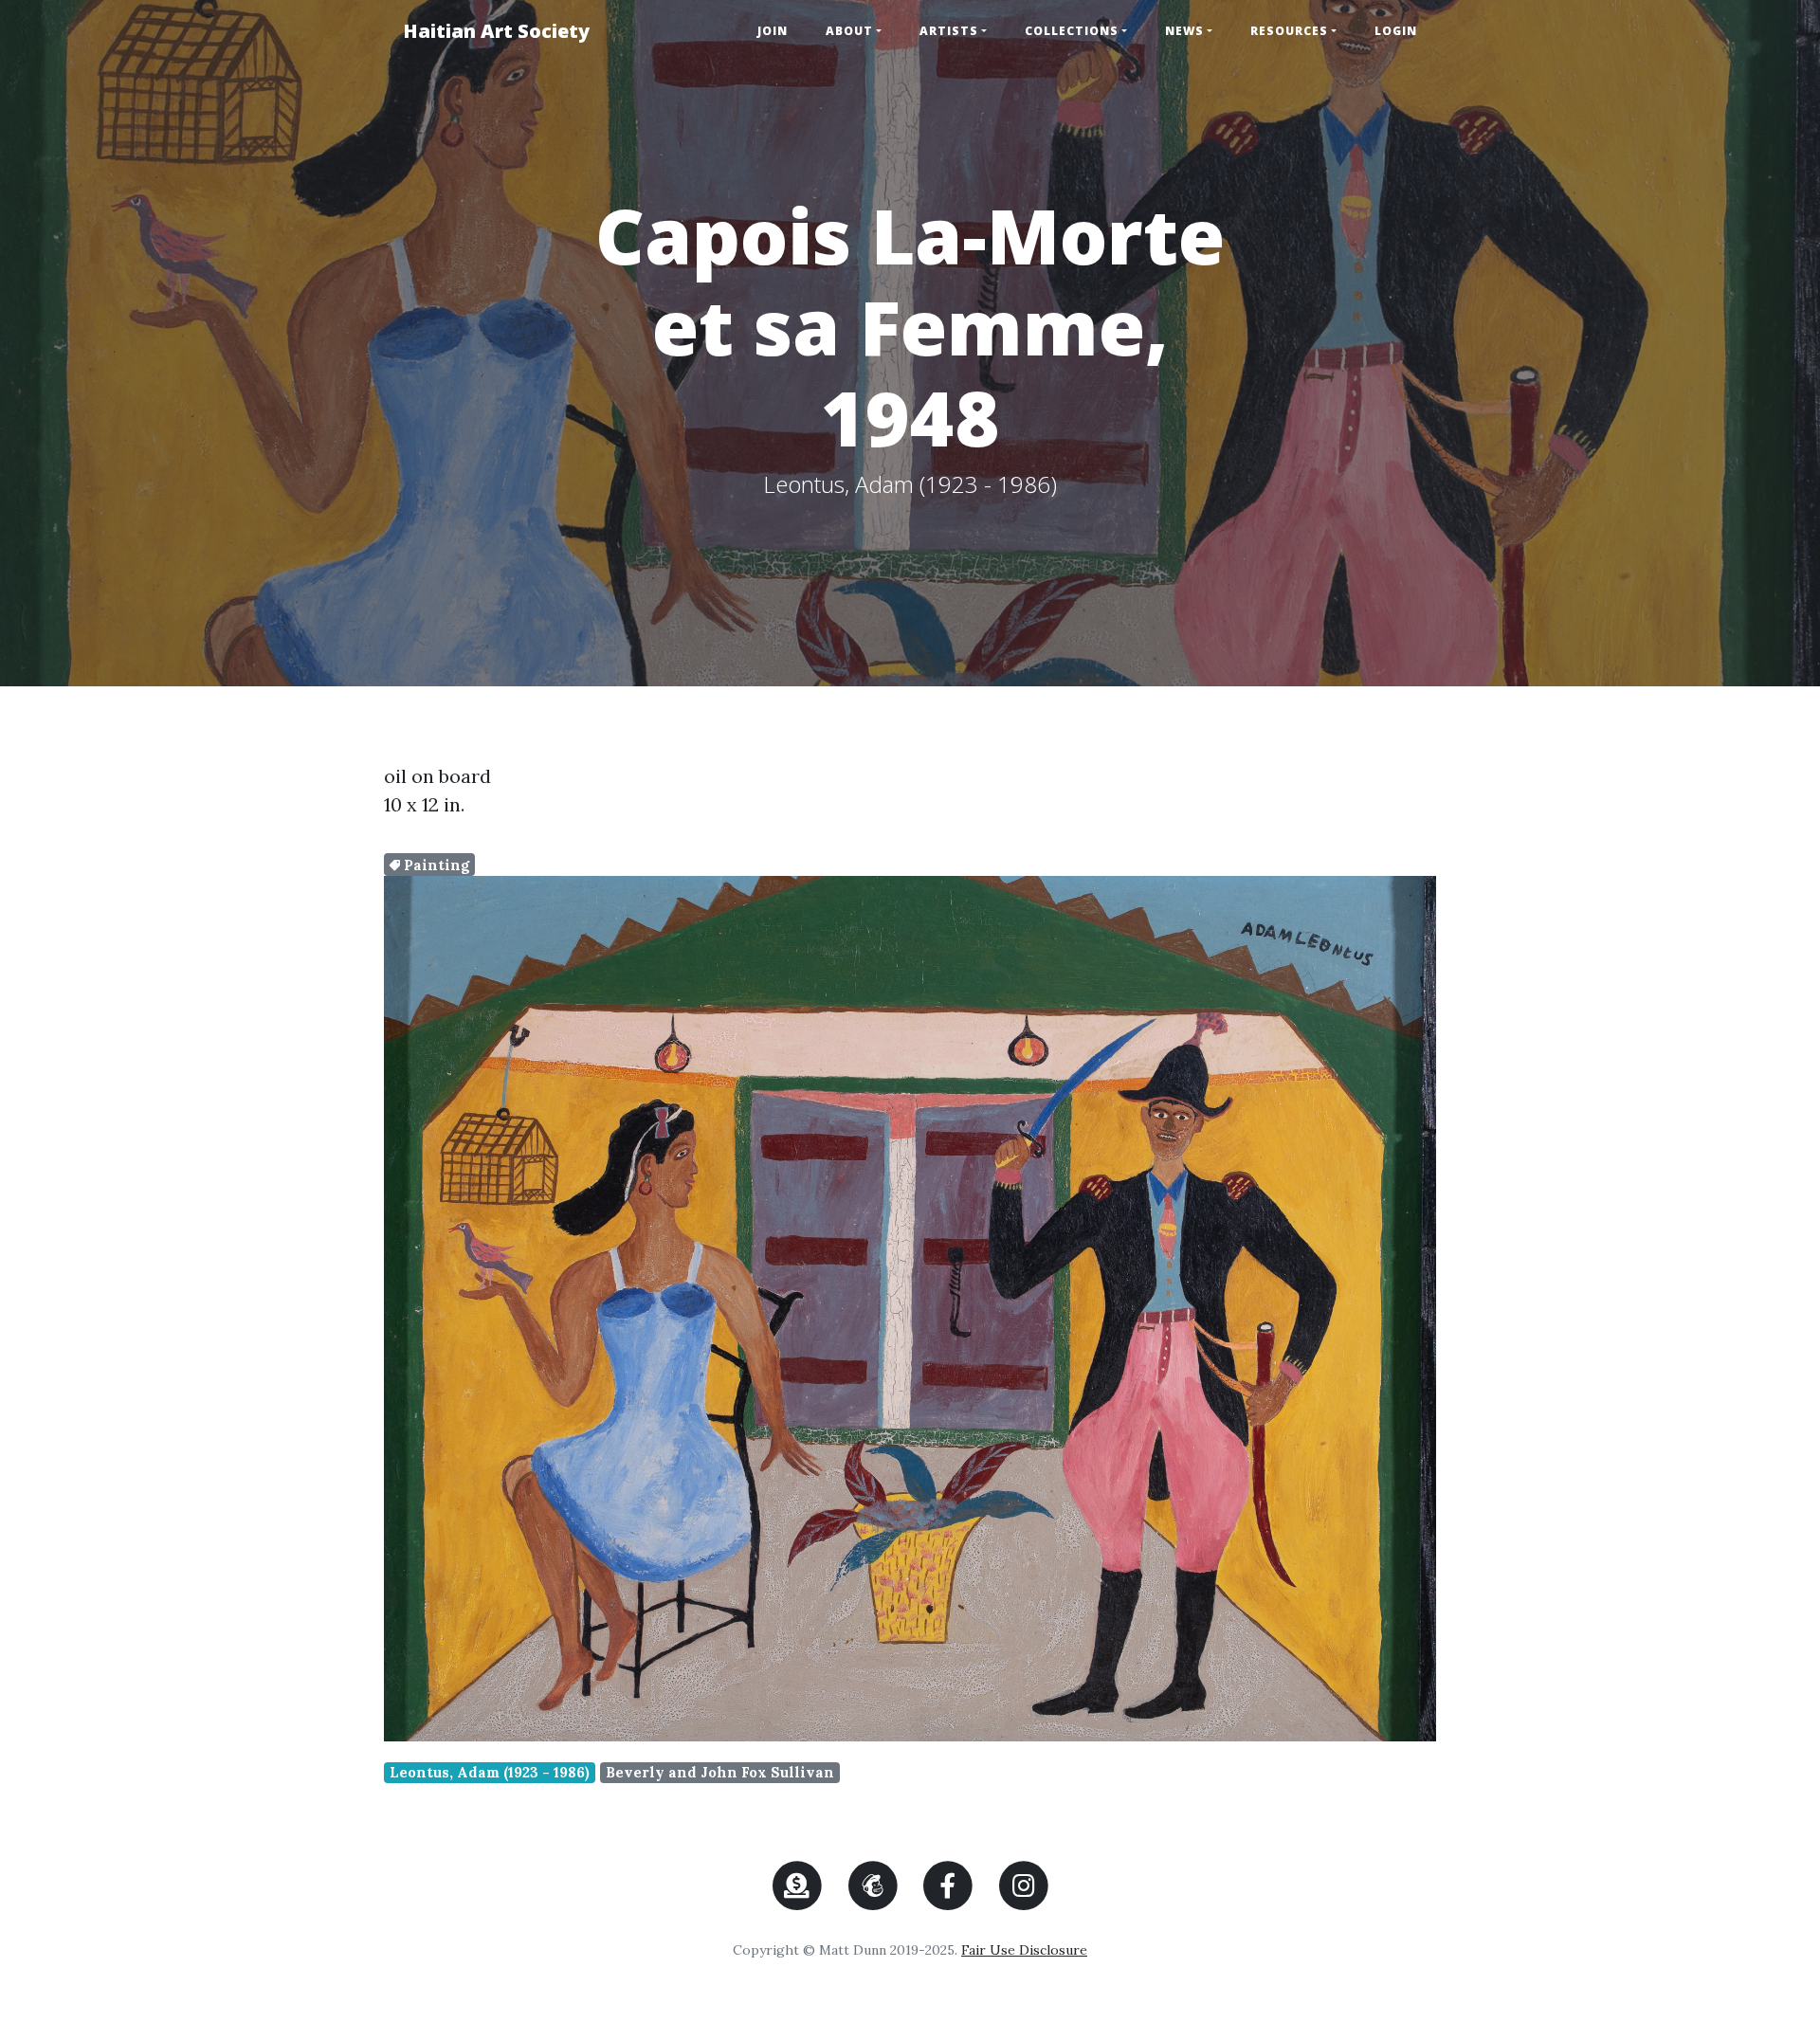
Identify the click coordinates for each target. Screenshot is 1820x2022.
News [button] (1184, 31)
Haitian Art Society (496, 31)
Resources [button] (1289, 31)
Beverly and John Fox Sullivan (720, 1772)
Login (1396, 31)
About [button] (849, 31)
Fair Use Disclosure (1024, 1950)
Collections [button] (1072, 31)
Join (773, 31)
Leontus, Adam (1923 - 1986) (490, 1772)
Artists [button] (949, 31)
